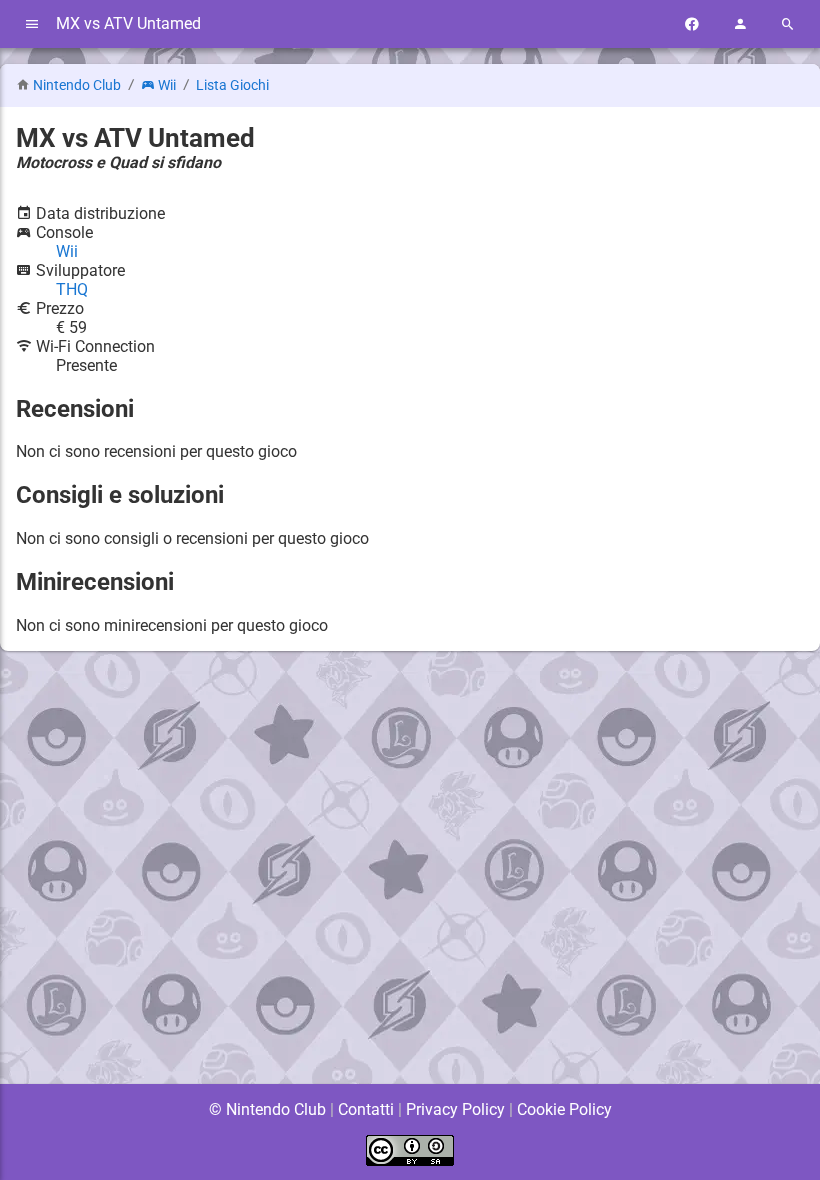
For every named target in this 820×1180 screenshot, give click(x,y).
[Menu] (32, 24)
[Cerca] (788, 24)
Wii (167, 85)
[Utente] (740, 24)
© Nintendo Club (267, 1109)
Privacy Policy (455, 1109)
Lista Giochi (232, 85)
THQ (72, 289)
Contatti (366, 1109)
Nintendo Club (77, 85)
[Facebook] (692, 24)
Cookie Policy (564, 1109)
